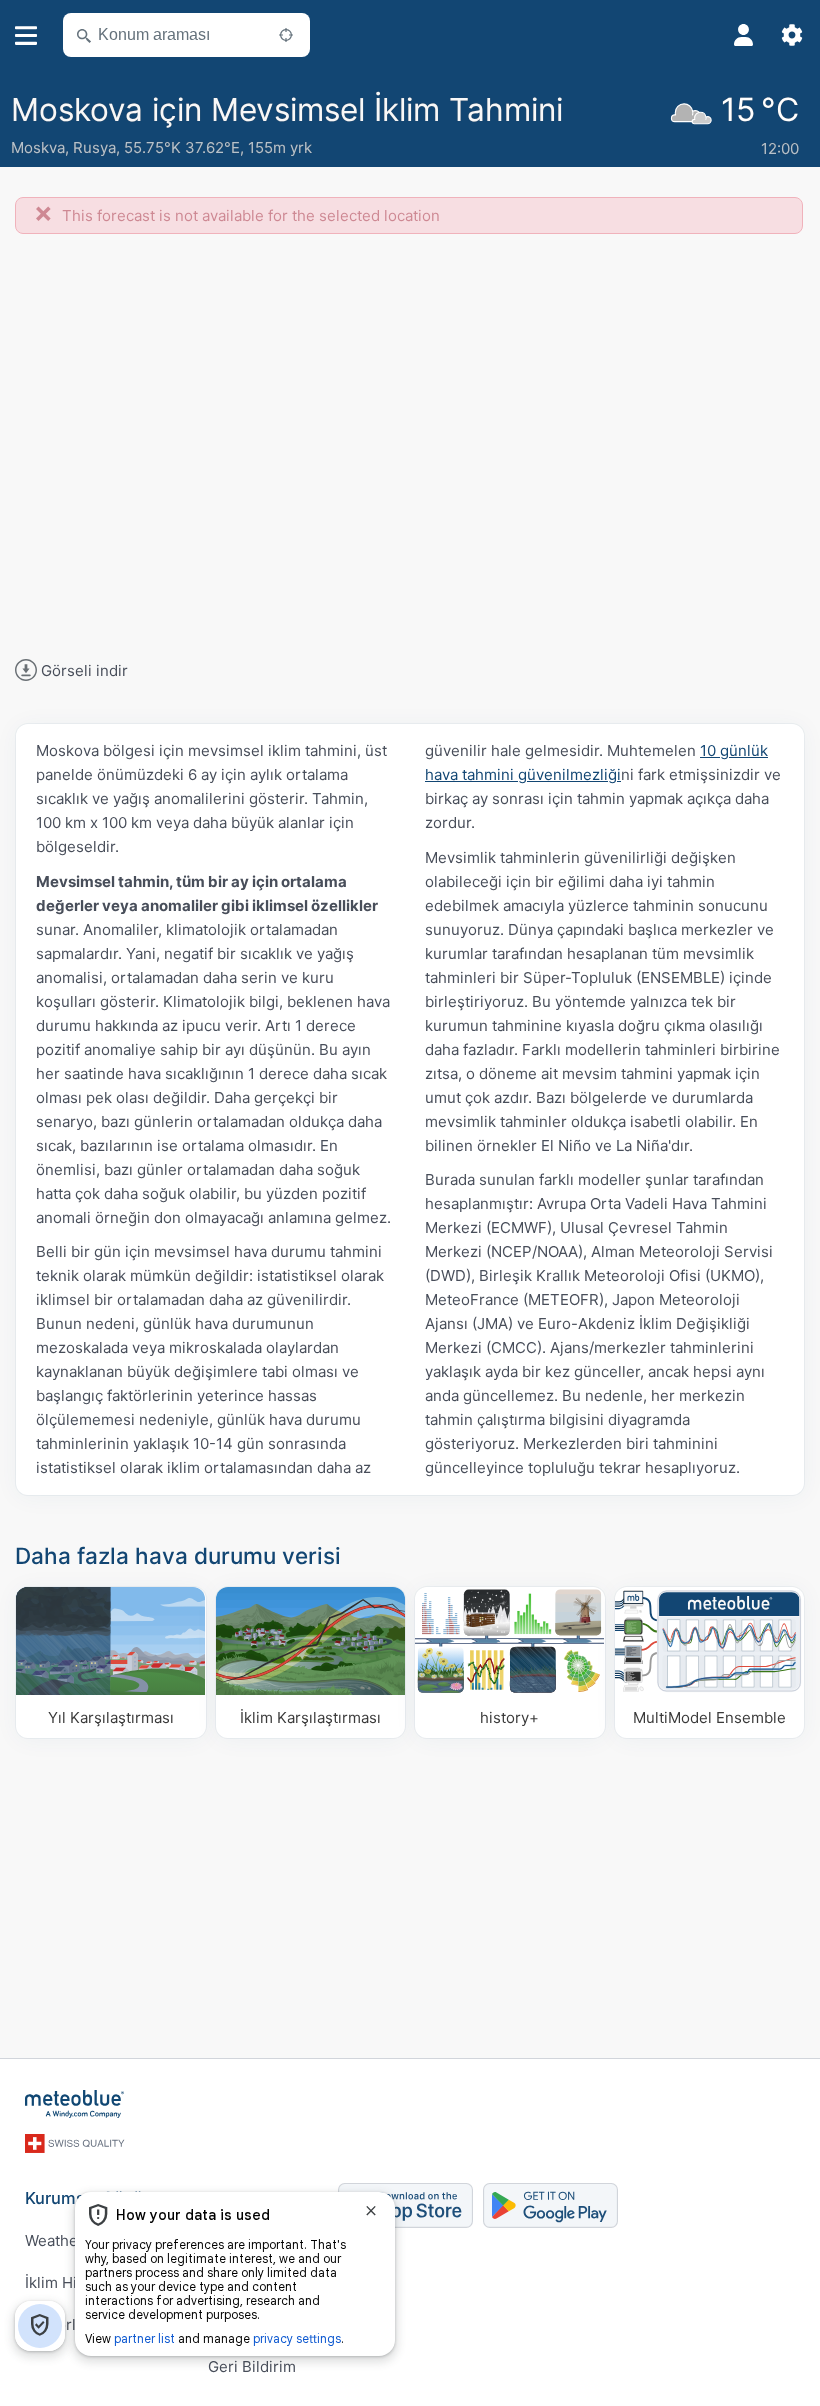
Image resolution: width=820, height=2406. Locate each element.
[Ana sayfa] (75, 2104)
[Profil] (744, 35)
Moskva (38, 147)
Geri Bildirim (252, 2366)
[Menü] (26, 35)
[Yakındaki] (286, 35)
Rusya (94, 147)
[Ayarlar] (792, 35)
